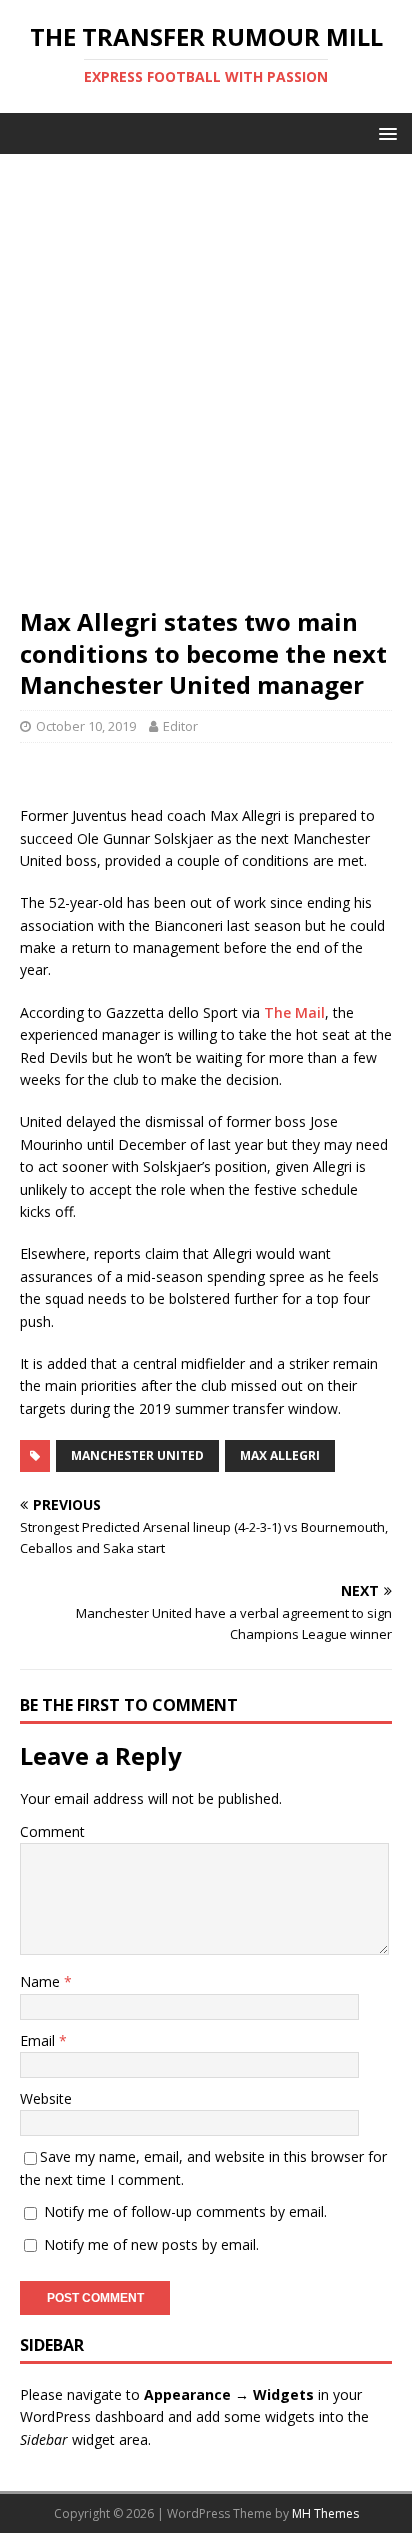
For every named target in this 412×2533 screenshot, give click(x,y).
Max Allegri (280, 1455)
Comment (52, 1831)
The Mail (294, 1012)
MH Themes (325, 2513)
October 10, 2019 (86, 726)
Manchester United (137, 1455)
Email (39, 2040)
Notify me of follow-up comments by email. (185, 2211)
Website (46, 2098)
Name (42, 1981)
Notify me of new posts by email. (151, 2244)
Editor (180, 726)
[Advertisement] (206, 390)
